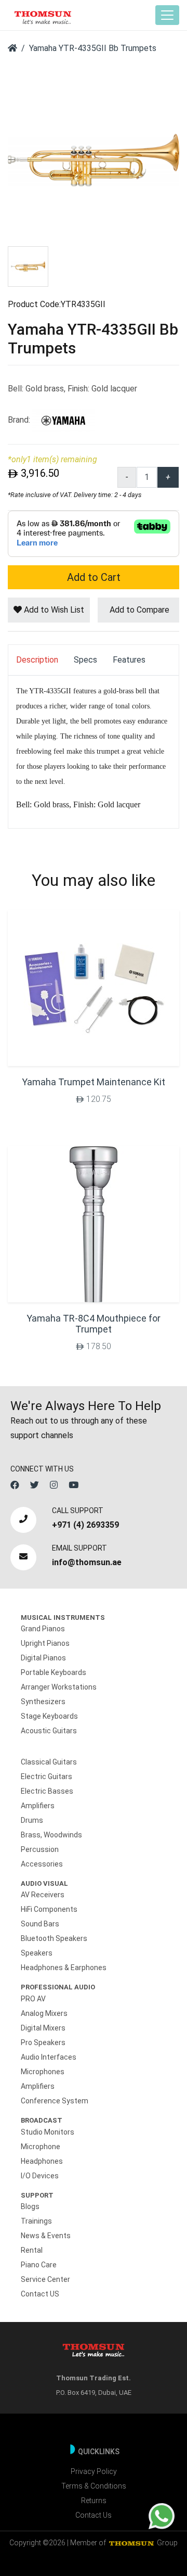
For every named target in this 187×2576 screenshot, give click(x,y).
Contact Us (94, 2515)
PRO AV (33, 1999)
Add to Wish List (53, 610)
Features (129, 660)
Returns (94, 2501)
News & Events (46, 2236)
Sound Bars (40, 1924)
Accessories (42, 1864)
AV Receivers (43, 1895)
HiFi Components (49, 1909)
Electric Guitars (46, 1776)
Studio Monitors (48, 2132)
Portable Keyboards (54, 1672)
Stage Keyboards (49, 1716)
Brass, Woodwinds (51, 1835)
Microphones (43, 2072)
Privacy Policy (94, 2471)
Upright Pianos (45, 1643)
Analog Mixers (44, 2013)
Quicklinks (99, 2452)
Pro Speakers (43, 2042)
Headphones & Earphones (64, 1968)
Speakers (37, 1953)
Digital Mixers (43, 2028)
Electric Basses (47, 1791)
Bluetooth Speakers (54, 1938)
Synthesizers (43, 1702)
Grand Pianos (43, 1629)
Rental (32, 2250)
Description (37, 660)
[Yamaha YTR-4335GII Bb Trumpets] (94, 160)
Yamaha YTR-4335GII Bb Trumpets (93, 48)
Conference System (55, 2101)
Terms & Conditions (94, 2486)
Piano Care (39, 2265)
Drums (32, 1820)
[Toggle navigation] (167, 15)
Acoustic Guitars (49, 1731)
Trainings (36, 2221)
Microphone (41, 2147)
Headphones (42, 2161)
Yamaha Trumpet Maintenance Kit (94, 1082)
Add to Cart (94, 577)
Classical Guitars (49, 1762)
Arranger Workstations (59, 1687)
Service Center (45, 2279)
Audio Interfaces (49, 2057)
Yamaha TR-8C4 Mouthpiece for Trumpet (94, 1324)
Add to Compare (138, 610)
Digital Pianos (43, 1658)
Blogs (30, 2206)
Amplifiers (38, 1806)
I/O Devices (40, 2176)
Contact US (40, 2294)
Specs (85, 660)
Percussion (40, 1849)
